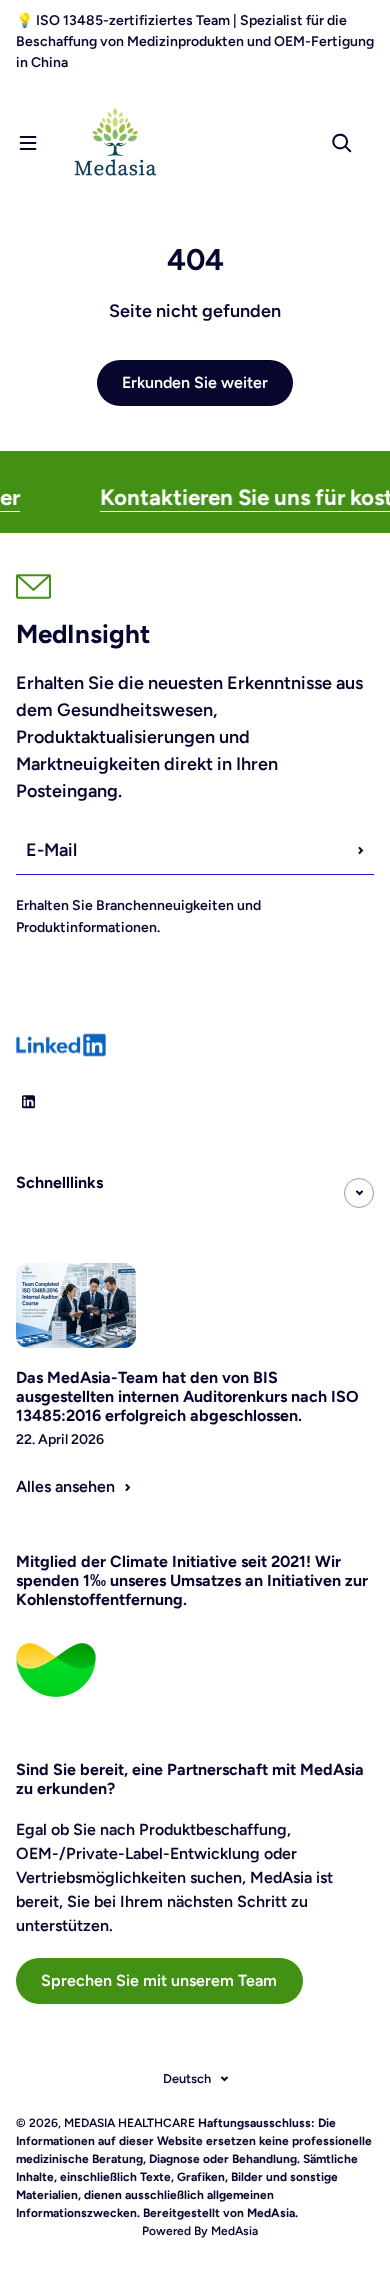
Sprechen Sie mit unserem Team (159, 1980)
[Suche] (342, 143)
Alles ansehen (65, 1486)
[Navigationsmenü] (28, 143)
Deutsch (187, 2078)
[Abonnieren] (361, 850)
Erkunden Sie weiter (195, 382)
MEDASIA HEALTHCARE (129, 2123)
